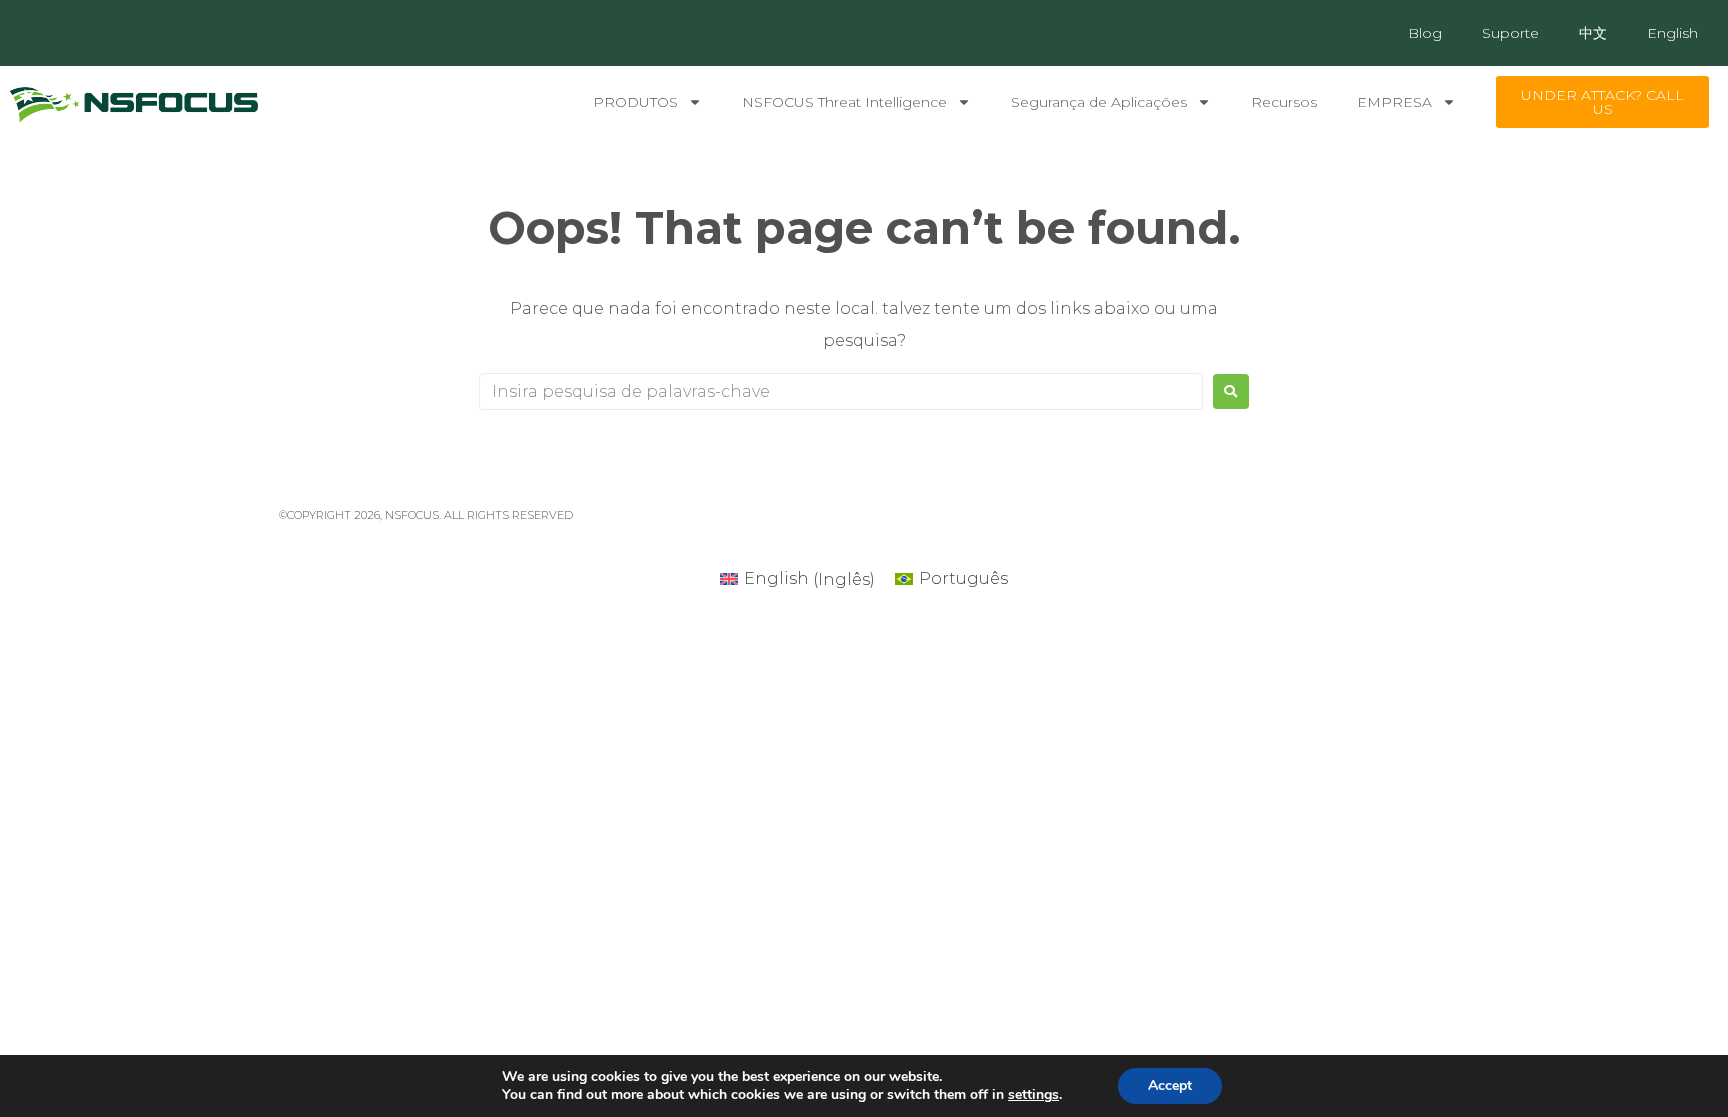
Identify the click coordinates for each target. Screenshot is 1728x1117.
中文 (1593, 33)
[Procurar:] (841, 391)
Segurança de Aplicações (1099, 102)
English (1672, 33)
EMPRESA (1394, 102)
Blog (1425, 33)
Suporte (1510, 33)
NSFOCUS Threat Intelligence (844, 102)
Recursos (1284, 102)
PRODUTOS (635, 102)
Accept (1170, 1085)
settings (1033, 1095)
